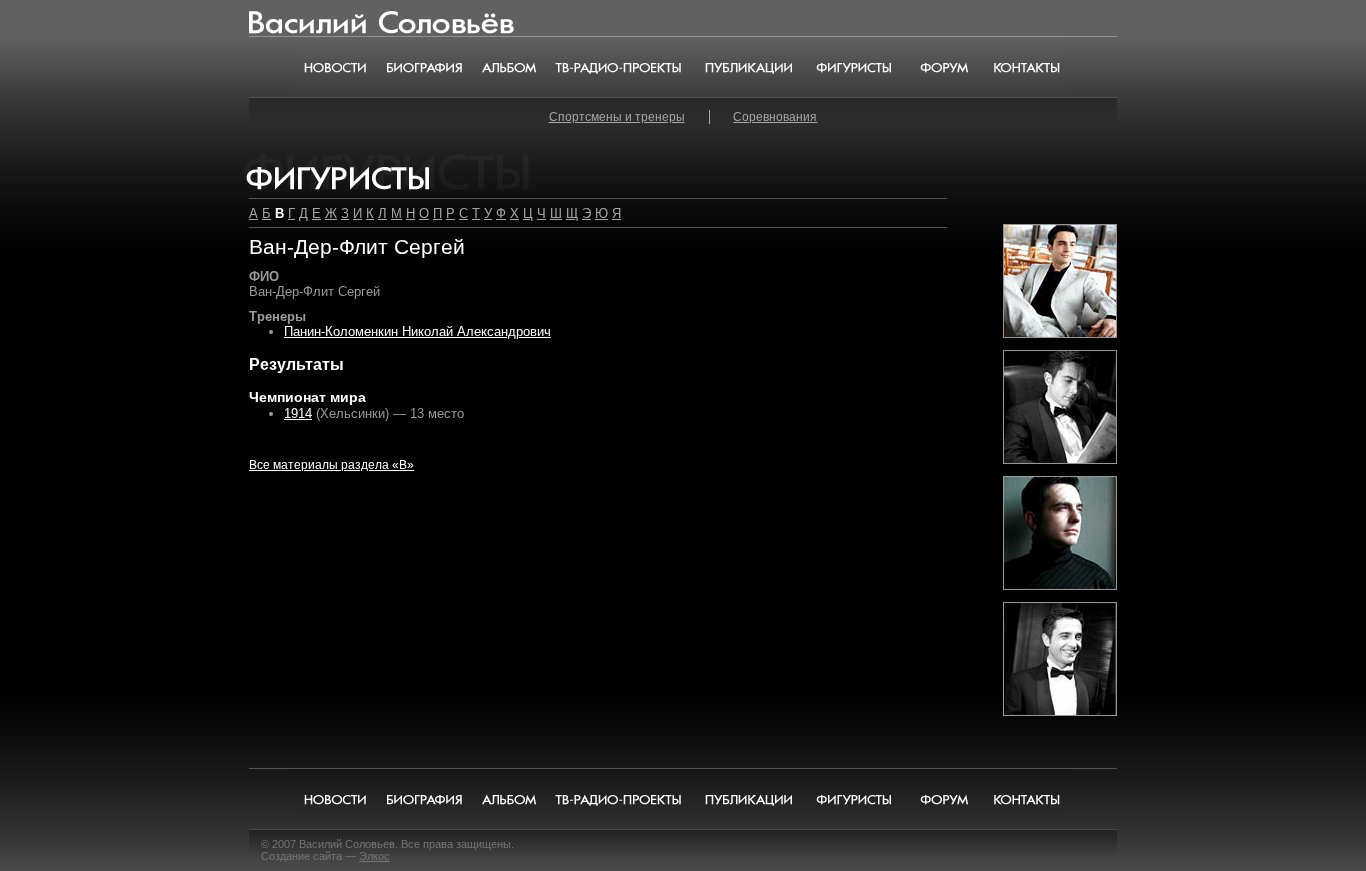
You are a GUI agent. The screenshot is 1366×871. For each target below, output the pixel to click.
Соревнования (775, 117)
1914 (298, 413)
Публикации (748, 66)
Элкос (374, 856)
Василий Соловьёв (318, 19)
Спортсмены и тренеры (617, 117)
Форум (944, 66)
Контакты (1027, 66)
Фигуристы (853, 66)
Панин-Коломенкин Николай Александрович (417, 331)
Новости (335, 66)
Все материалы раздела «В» (331, 465)
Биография (425, 66)
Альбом (510, 66)
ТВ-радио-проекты (620, 66)
